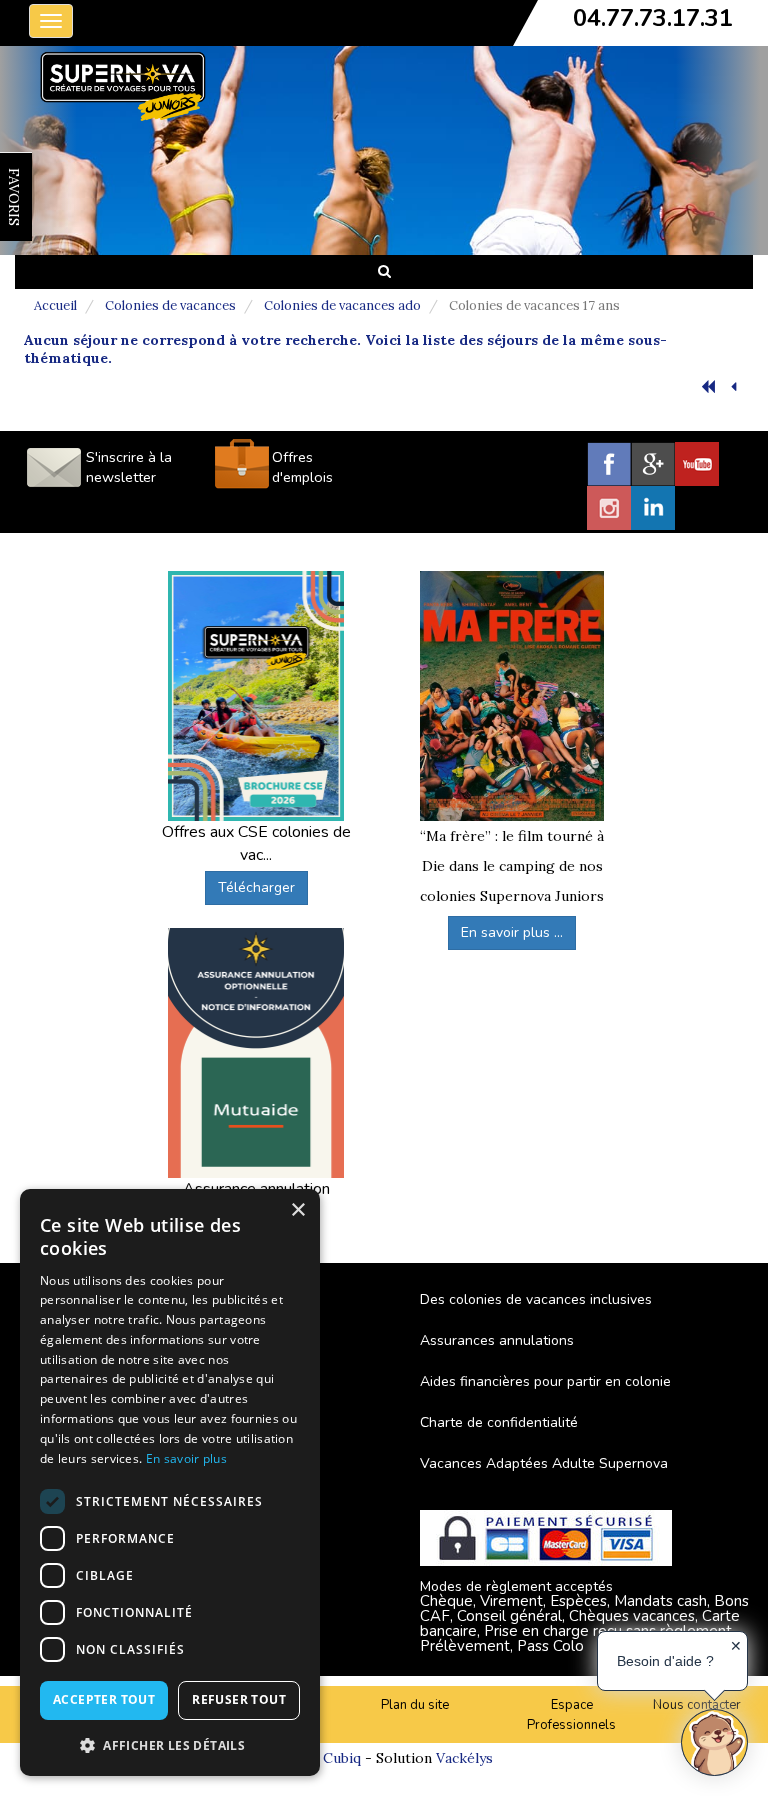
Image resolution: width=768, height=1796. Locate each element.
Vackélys (464, 1758)
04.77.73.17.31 (653, 18)
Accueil (55, 305)
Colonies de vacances (170, 305)
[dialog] (170, 1482)
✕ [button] (736, 1646)
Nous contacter (697, 1705)
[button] (170, 1744)
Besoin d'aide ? (665, 1661)
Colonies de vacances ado (342, 305)
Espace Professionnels (571, 1715)
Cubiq (342, 1758)
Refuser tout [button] (239, 1699)
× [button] (297, 1210)
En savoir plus (186, 1458)
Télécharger (256, 887)
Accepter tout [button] (104, 1699)
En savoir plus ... (512, 932)
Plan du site (415, 1705)
